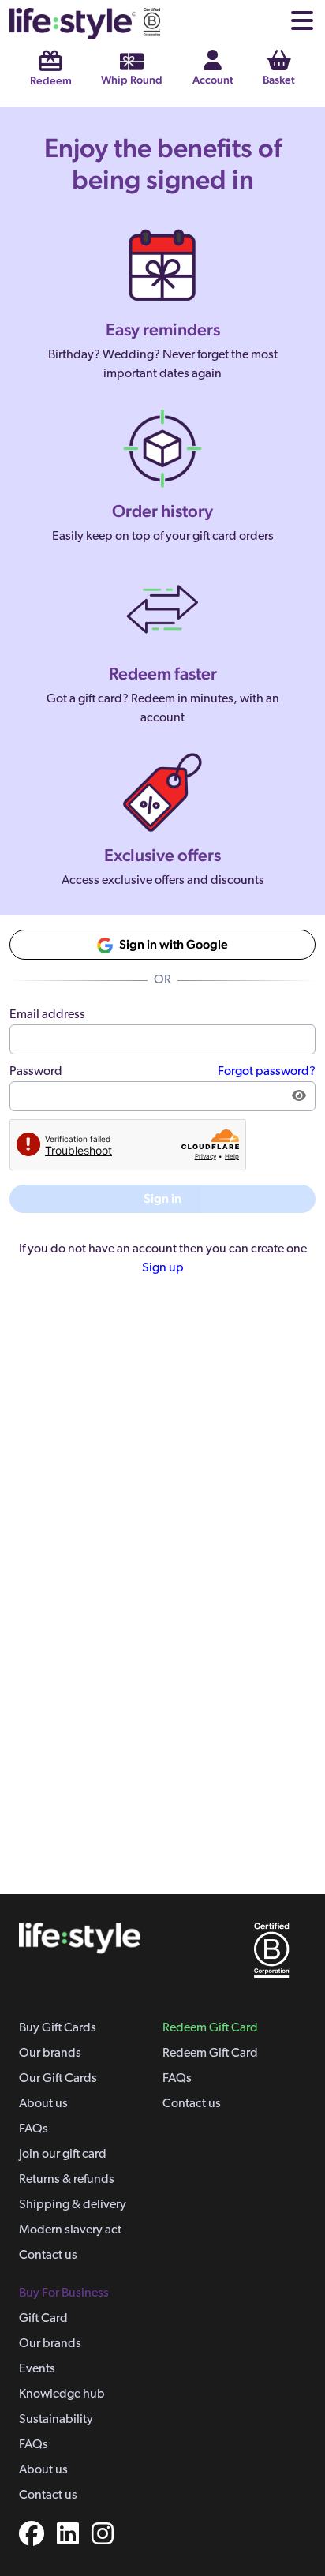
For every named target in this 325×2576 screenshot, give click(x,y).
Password (36, 1072)
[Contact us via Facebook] (32, 2537)
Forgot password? (267, 1072)
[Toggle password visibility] (299, 1096)
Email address (47, 1015)
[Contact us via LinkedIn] (62, 2537)
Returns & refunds (67, 2180)
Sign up (163, 1268)
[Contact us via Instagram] (96, 2537)
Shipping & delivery (73, 2205)
